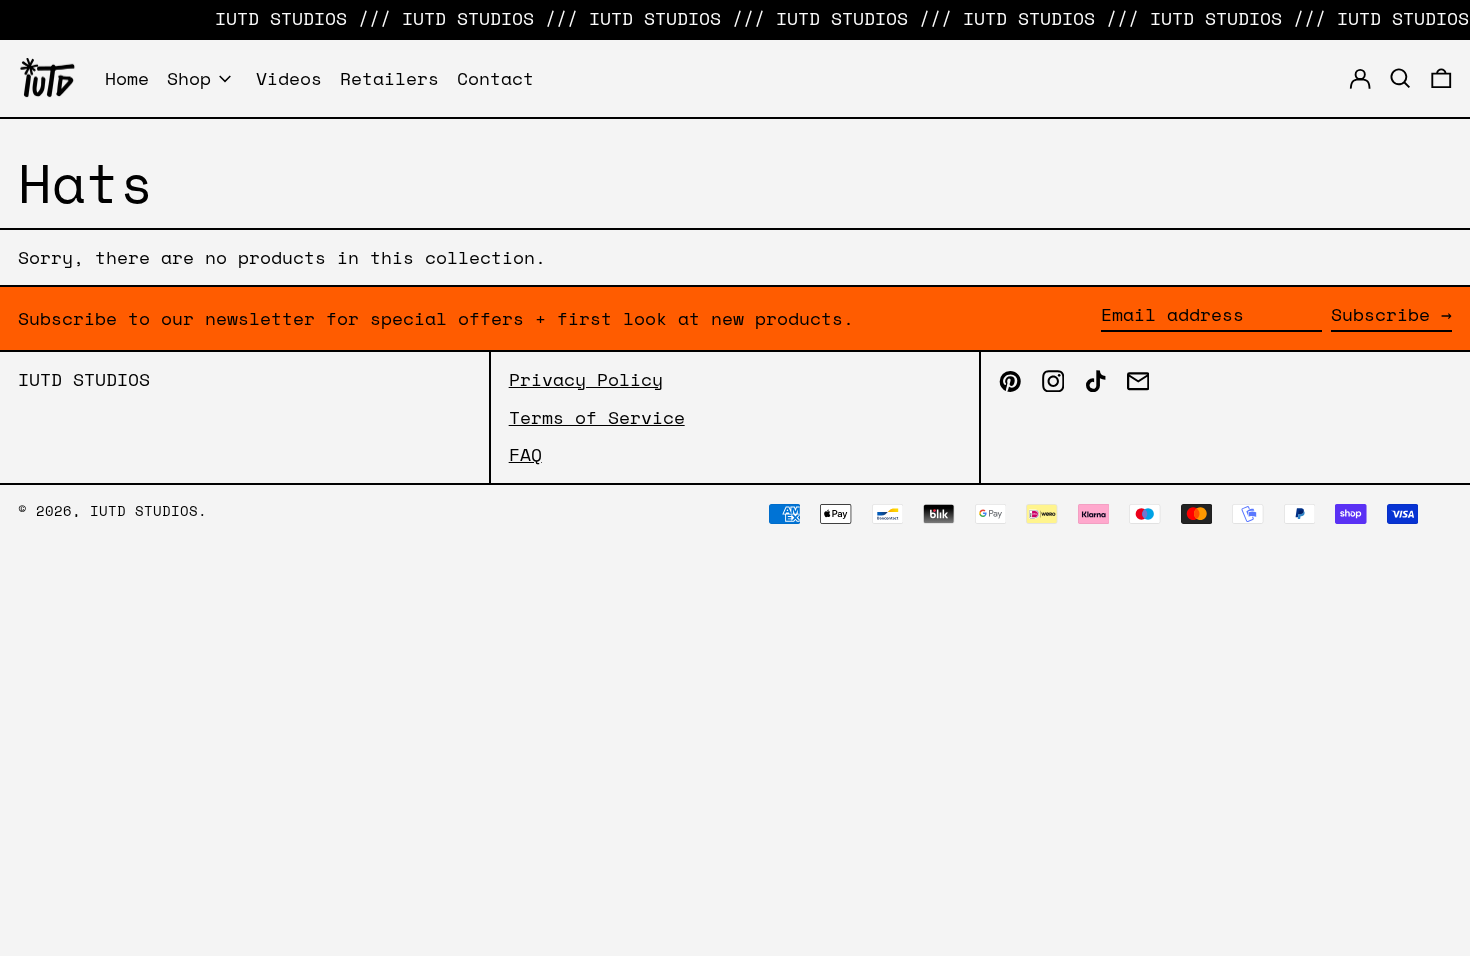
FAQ (525, 454)
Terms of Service (597, 417)
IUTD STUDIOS (84, 379)
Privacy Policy (586, 379)
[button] (1441, 79)
